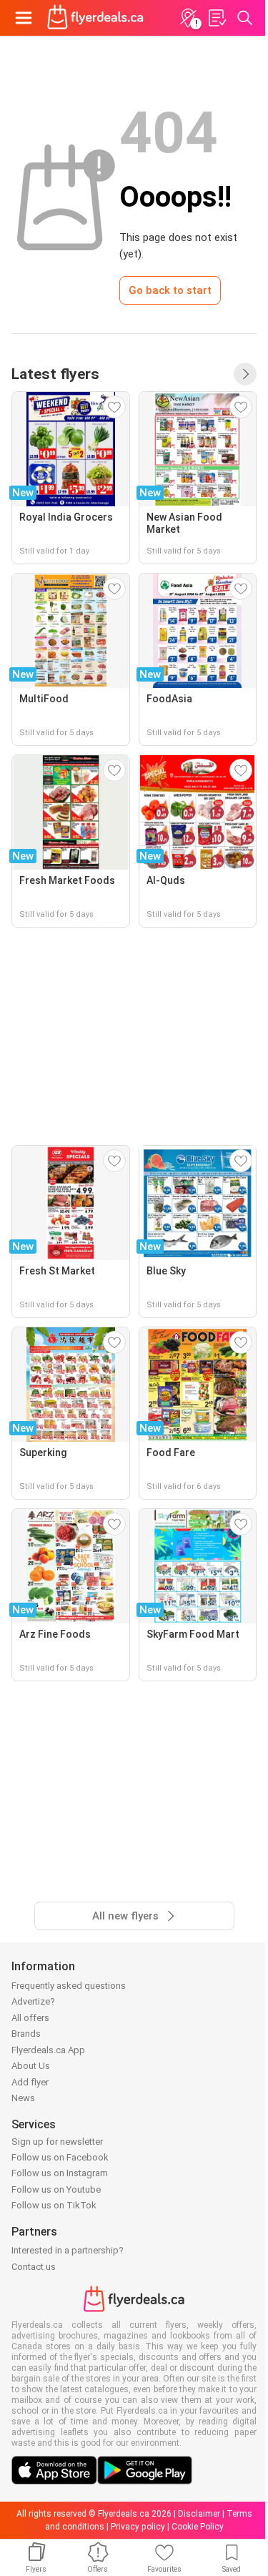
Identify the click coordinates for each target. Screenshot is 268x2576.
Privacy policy (138, 2527)
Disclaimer (199, 2514)
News (23, 2098)
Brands (26, 2034)
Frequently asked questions (69, 1986)
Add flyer (30, 2082)
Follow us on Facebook (60, 2157)
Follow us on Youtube (56, 2189)
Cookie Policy (198, 2527)
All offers (30, 2018)
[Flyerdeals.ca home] (95, 18)
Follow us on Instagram (60, 2173)
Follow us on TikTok (54, 2205)
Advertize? (33, 2001)
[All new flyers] (245, 374)
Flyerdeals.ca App (48, 2050)
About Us (31, 2066)
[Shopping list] (217, 18)
